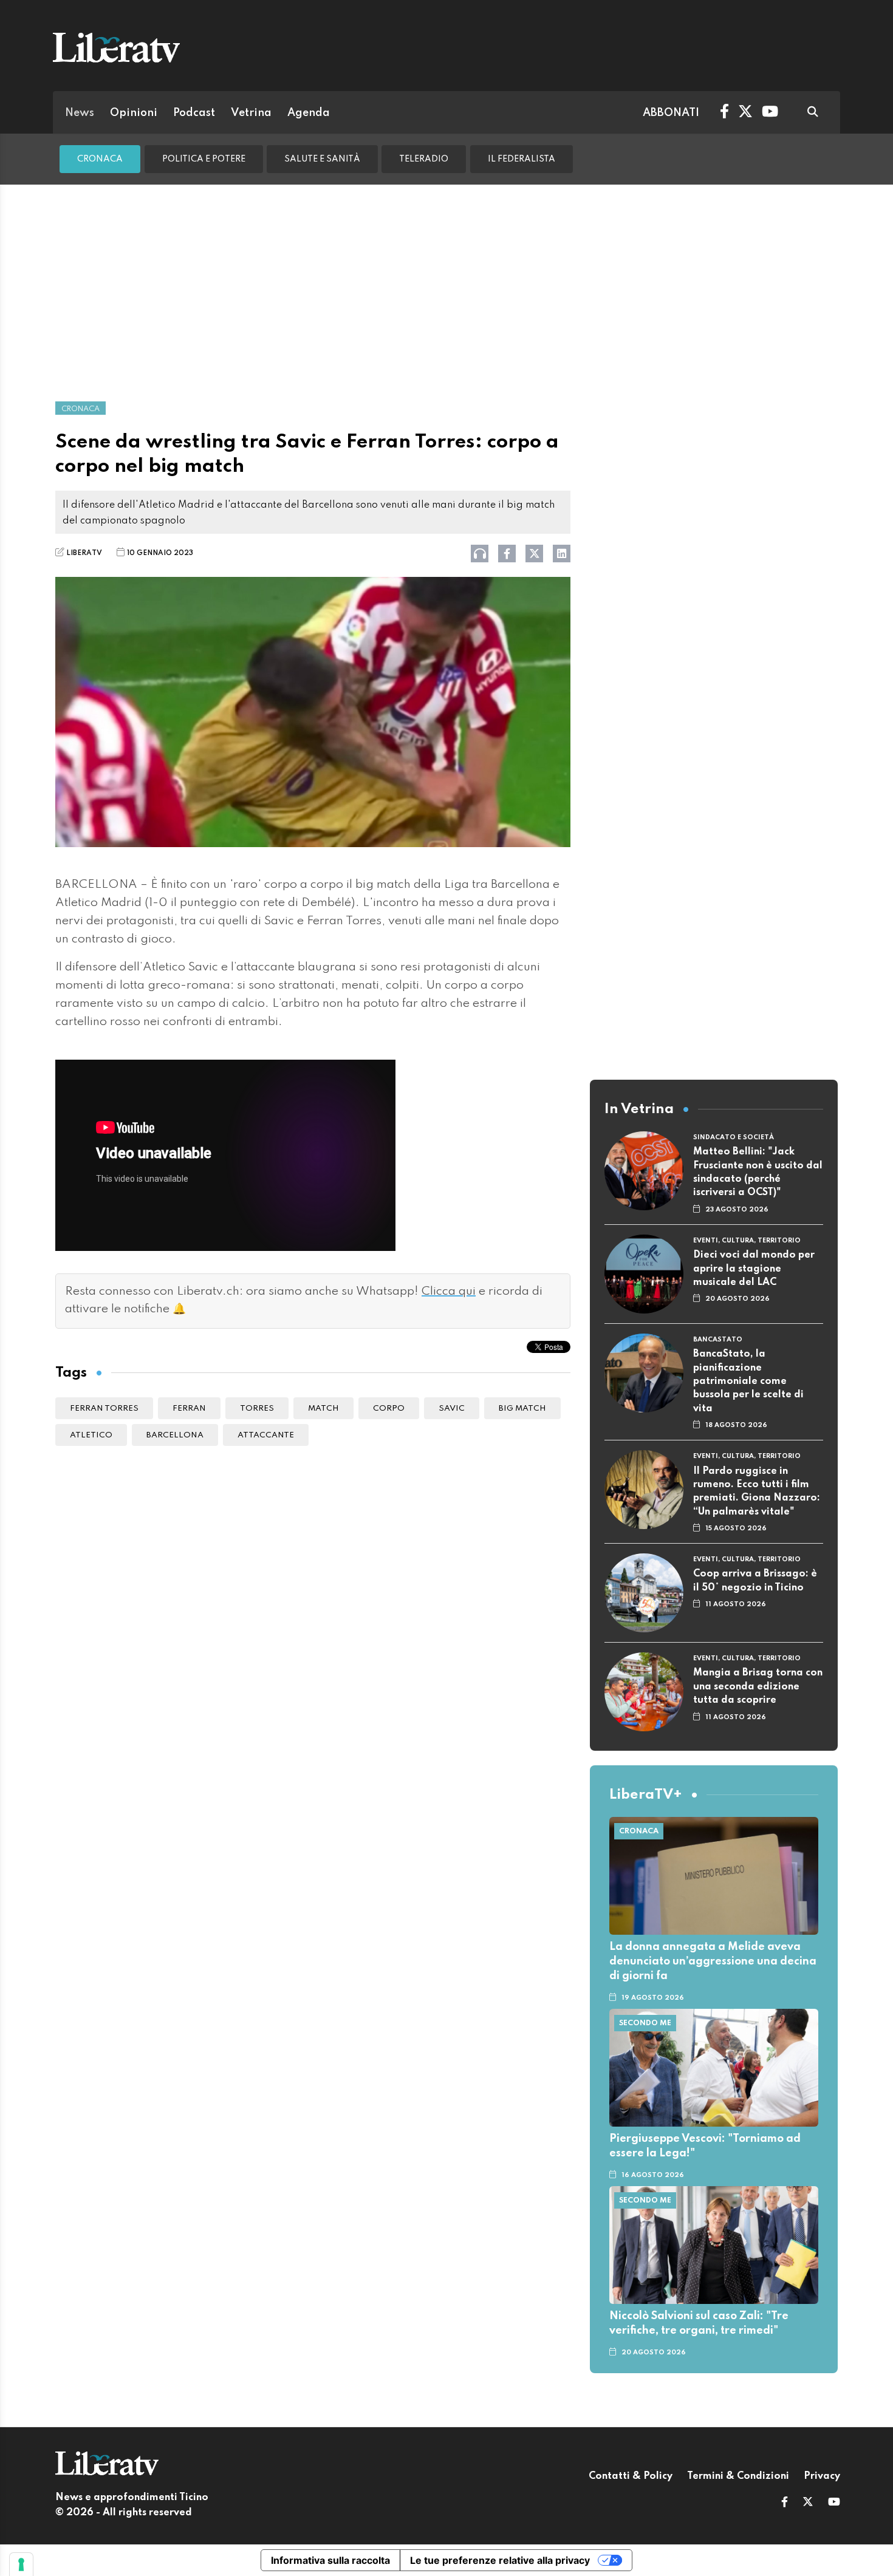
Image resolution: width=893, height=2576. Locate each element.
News (80, 113)
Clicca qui (449, 1292)
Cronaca (100, 159)
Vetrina (251, 113)
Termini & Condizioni (738, 2476)
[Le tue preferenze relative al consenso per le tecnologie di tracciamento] (21, 2564)
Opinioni (134, 113)
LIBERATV (84, 553)
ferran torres (104, 1409)
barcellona (175, 1435)
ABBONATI (671, 113)
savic (452, 1409)
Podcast (194, 113)
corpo (389, 1409)
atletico (91, 1435)
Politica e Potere (204, 159)
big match (522, 1409)
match (323, 1409)
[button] (785, 2503)
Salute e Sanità (322, 159)
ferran (189, 1409)
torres (257, 1409)
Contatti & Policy (631, 2476)
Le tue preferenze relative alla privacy (500, 2560)
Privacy (822, 2476)
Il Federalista (522, 159)
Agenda (309, 113)
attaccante (266, 1435)
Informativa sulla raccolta (330, 2560)
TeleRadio (424, 159)
